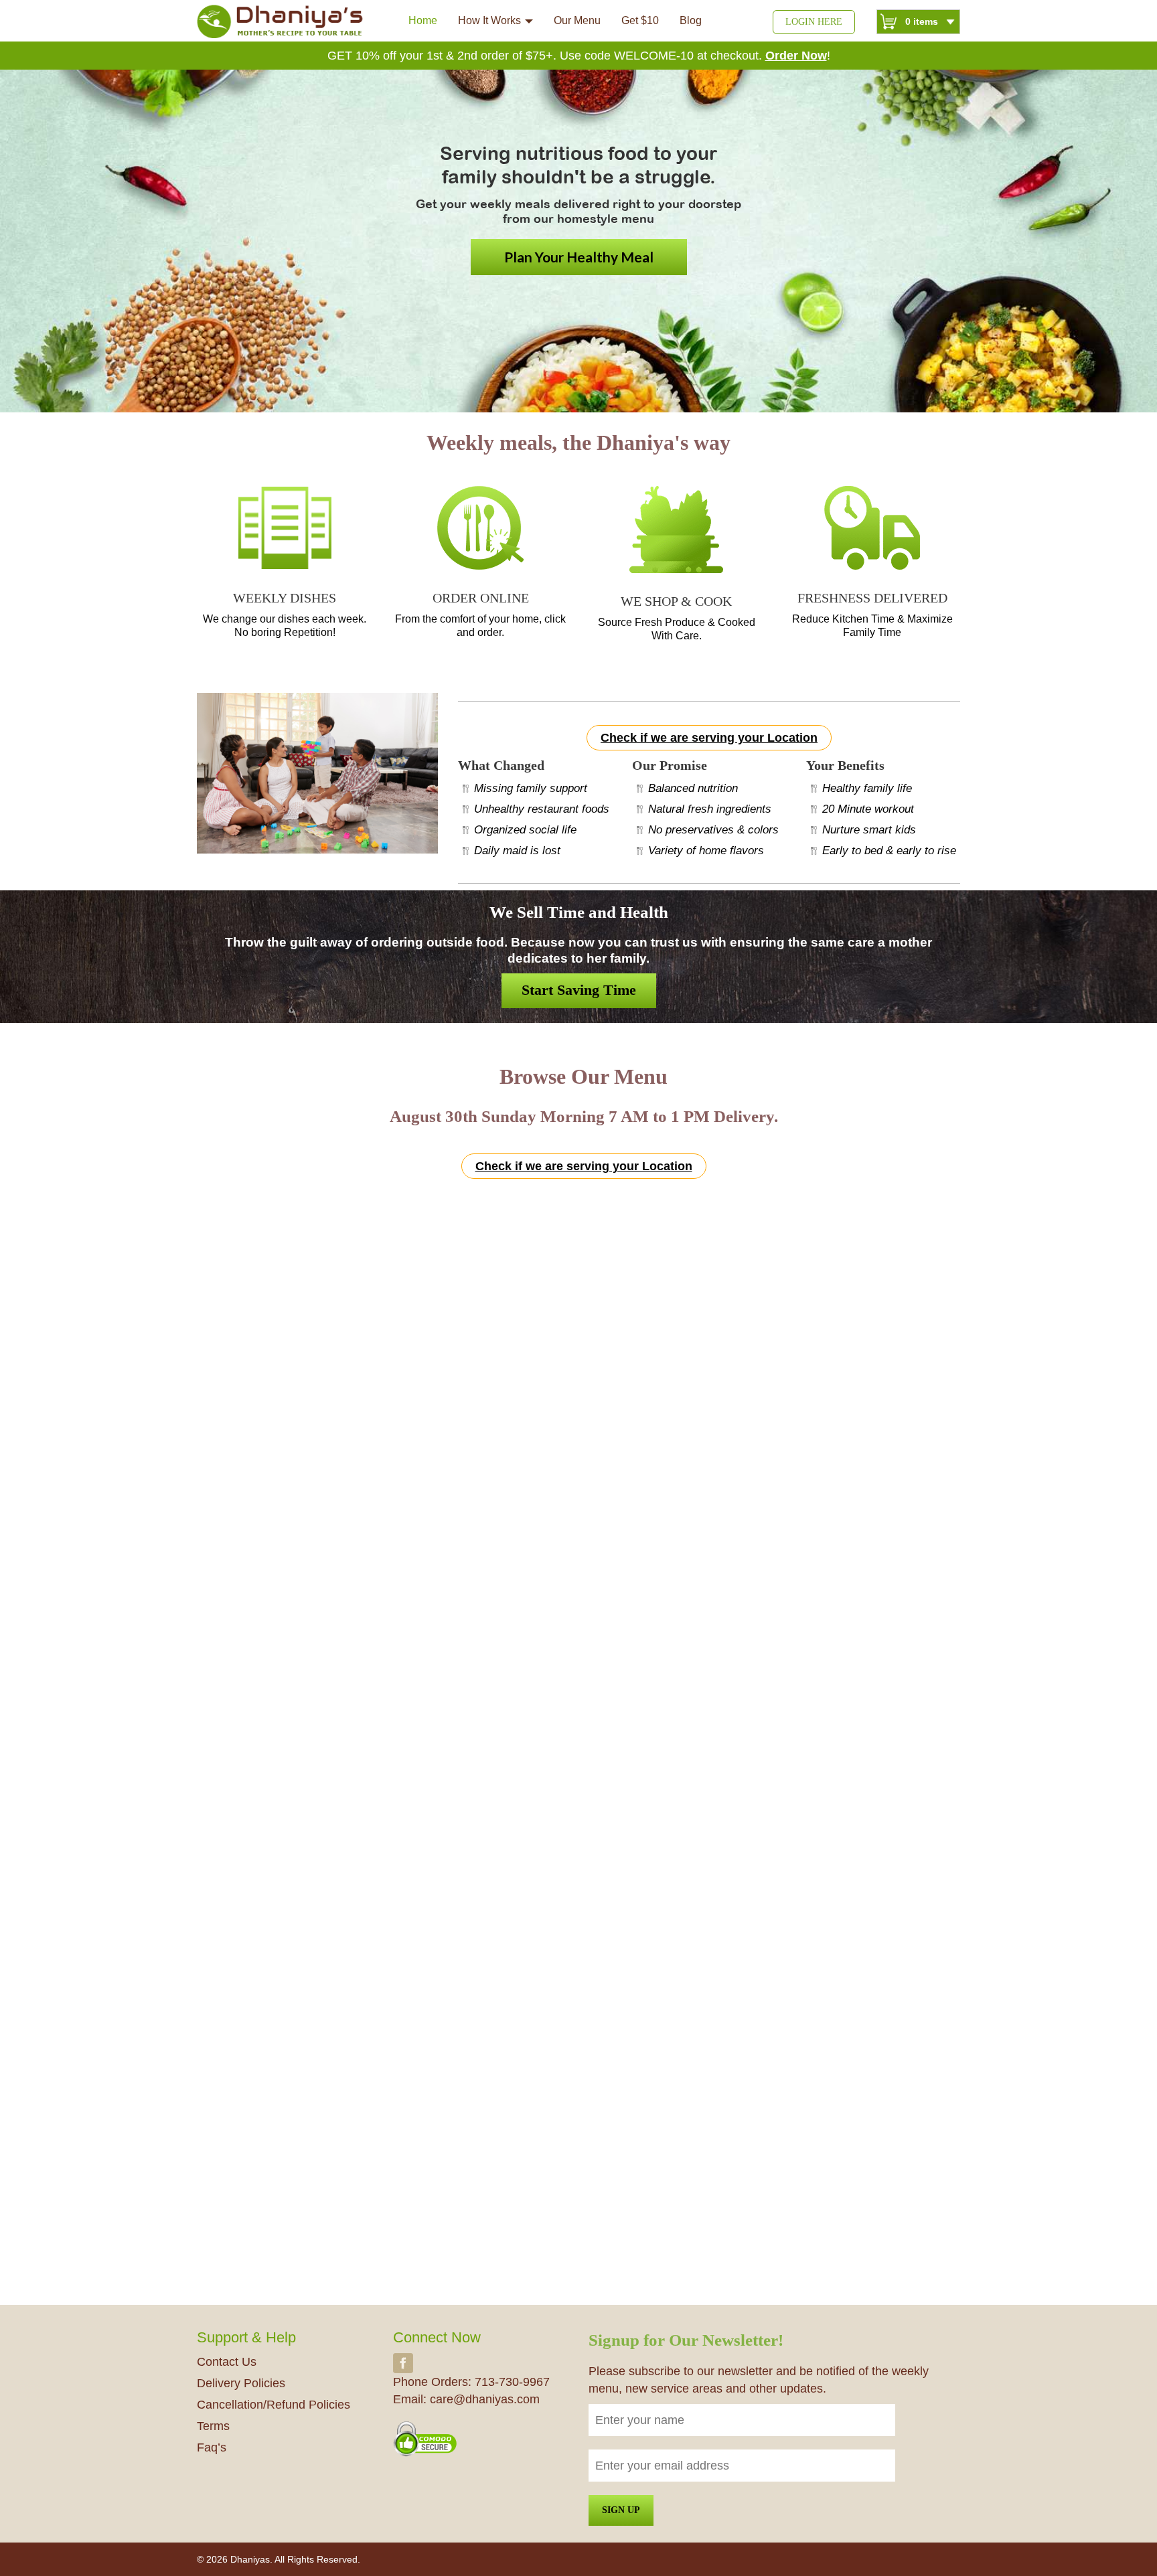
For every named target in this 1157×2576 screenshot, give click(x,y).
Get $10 (640, 20)
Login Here (814, 22)
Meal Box (613, 1227)
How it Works (489, 20)
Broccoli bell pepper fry (452, 1458)
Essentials (545, 1227)
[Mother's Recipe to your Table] (281, 21)
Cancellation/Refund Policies (274, 2405)
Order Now (796, 56)
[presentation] (186, 1344)
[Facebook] (403, 2362)
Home (423, 20)
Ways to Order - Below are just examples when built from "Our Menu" (578, 1547)
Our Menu (577, 20)
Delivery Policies (241, 2383)
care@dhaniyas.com (485, 2399)
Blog (691, 20)
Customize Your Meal (579, 1988)
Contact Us (227, 2362)
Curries (477, 1227)
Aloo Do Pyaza (624, 1430)
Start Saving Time (579, 990)
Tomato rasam (815, 1458)
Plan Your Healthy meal (579, 257)
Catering (680, 1227)
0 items (922, 21)
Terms (213, 2426)
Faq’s (212, 2447)
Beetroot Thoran (243, 1458)
